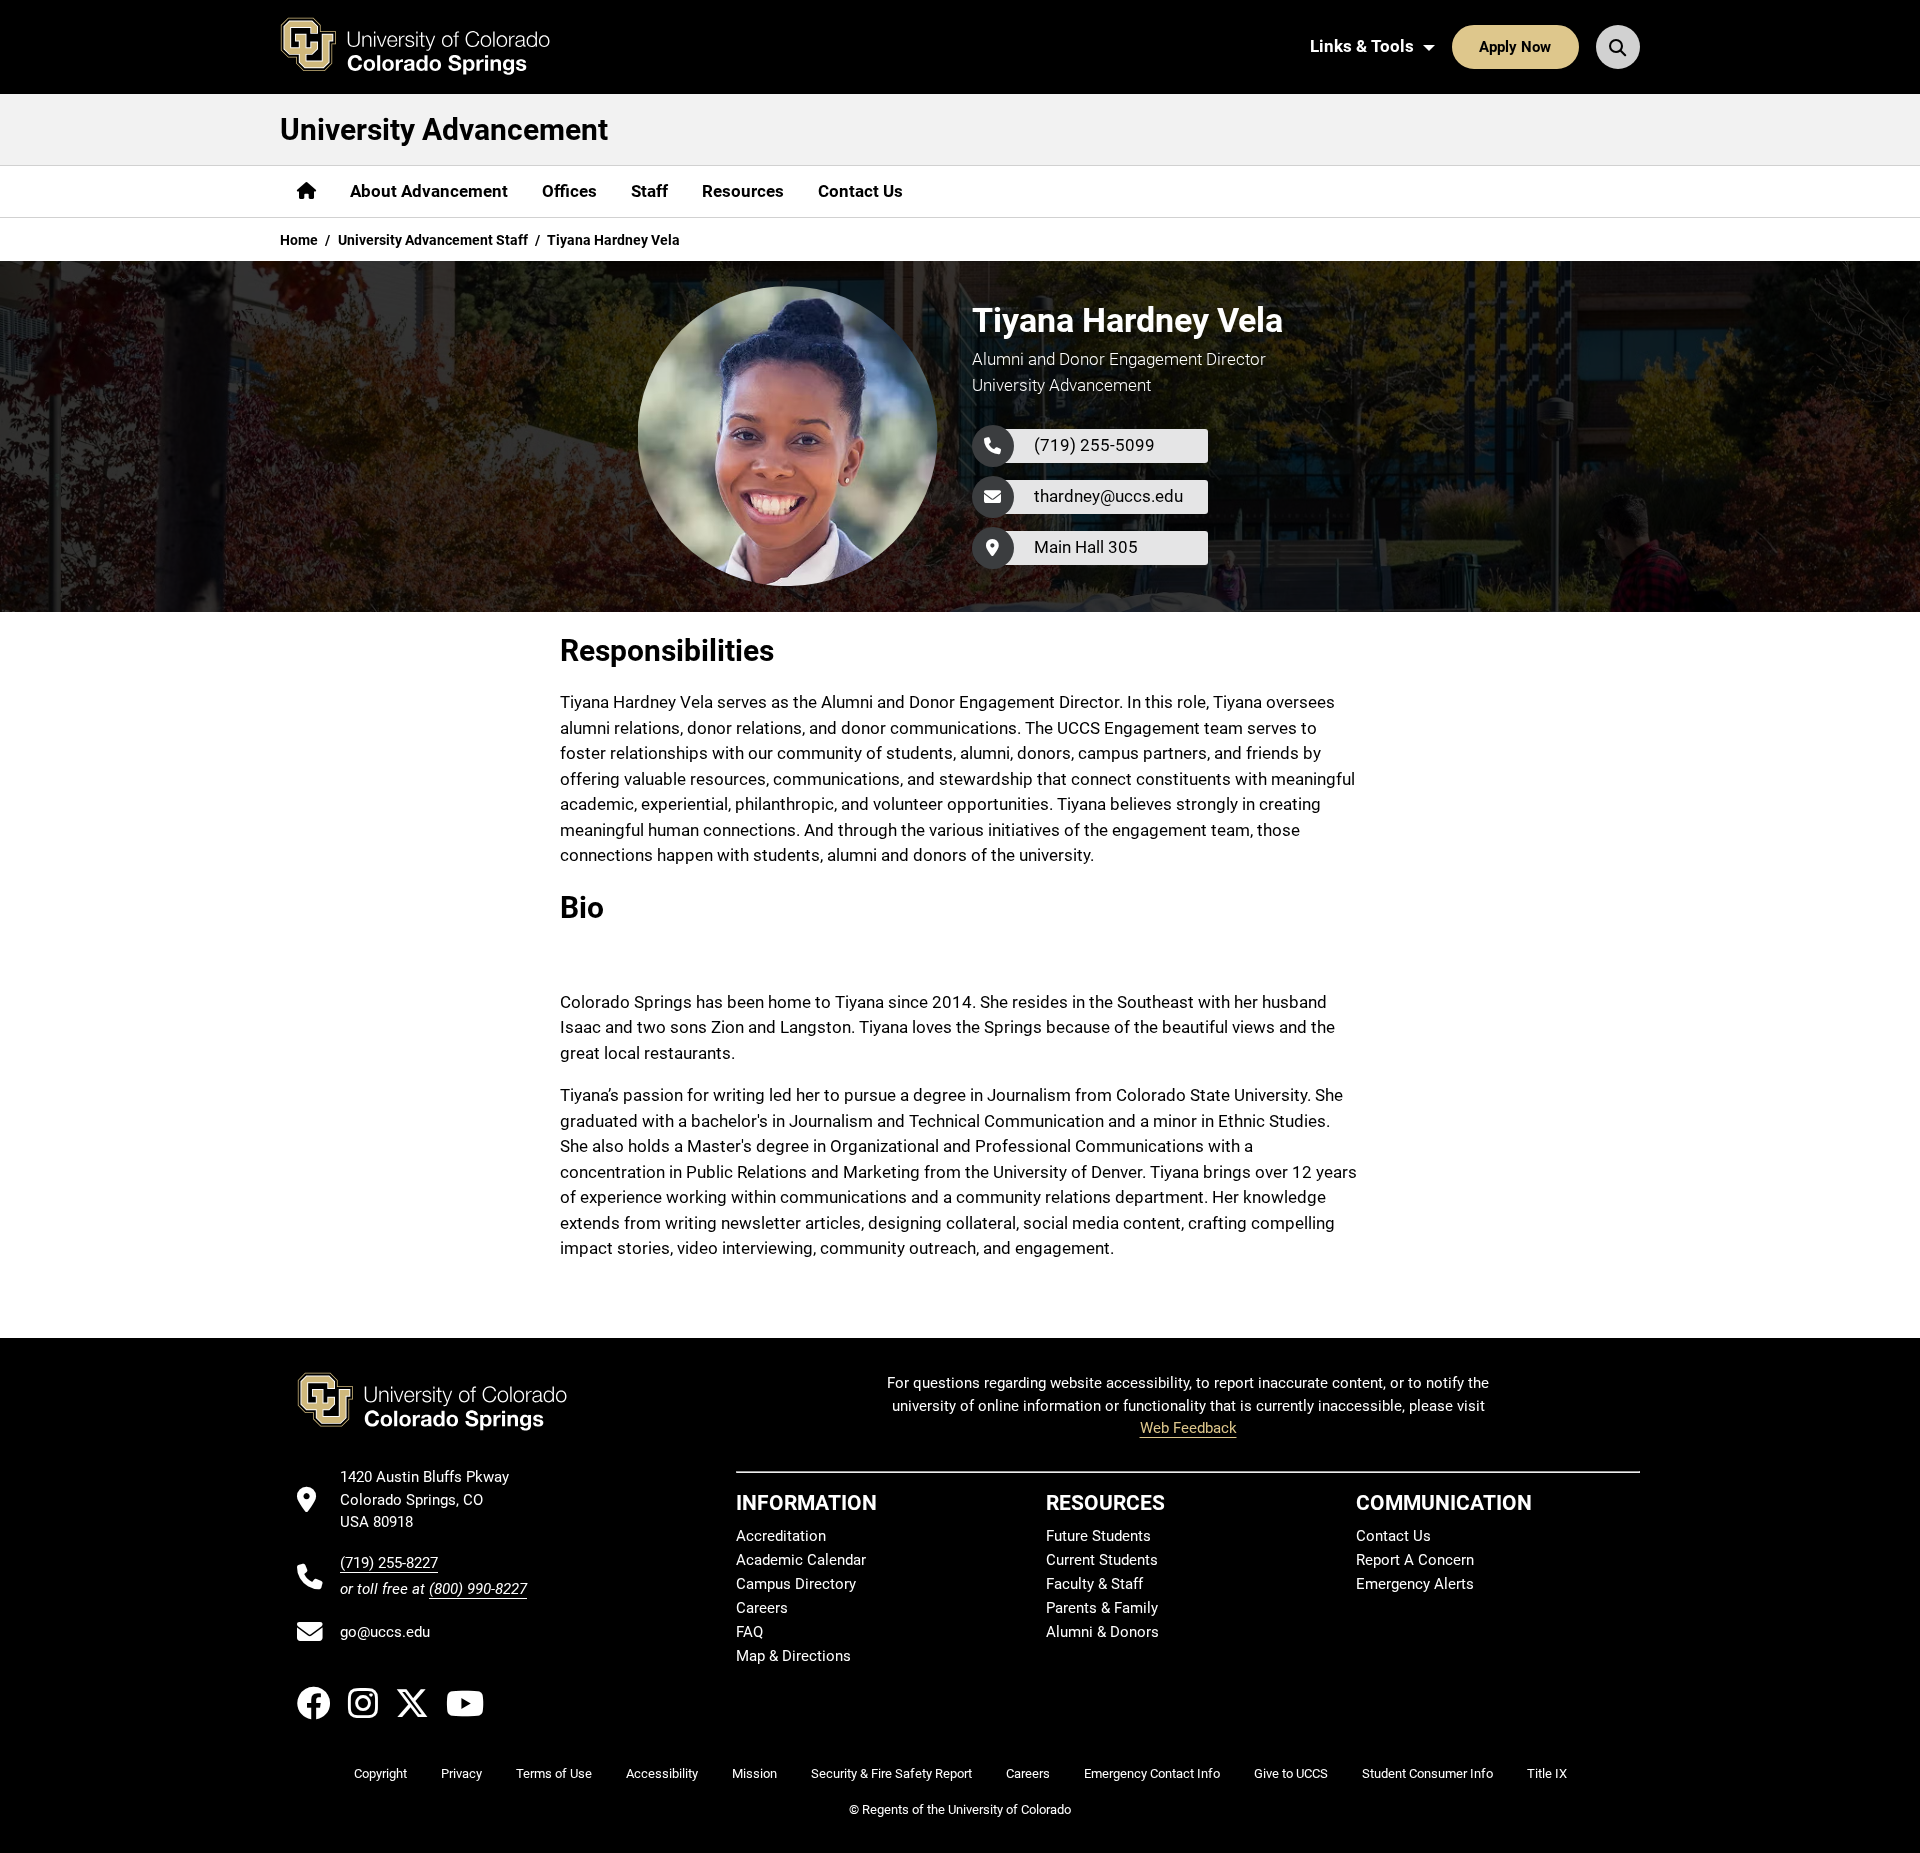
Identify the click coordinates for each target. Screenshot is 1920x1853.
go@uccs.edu (385, 1632)
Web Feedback (1188, 1428)
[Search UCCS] (1618, 47)
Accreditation (781, 1536)
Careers (762, 1608)
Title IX (1547, 1773)
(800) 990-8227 (478, 1589)
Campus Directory (796, 1584)
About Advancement (429, 191)
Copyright (380, 1773)
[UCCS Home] (430, 47)
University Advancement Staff (433, 240)
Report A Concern (1415, 1560)
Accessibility (662, 1773)
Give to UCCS (1291, 1773)
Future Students (1098, 1536)
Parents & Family (1102, 1608)
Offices (569, 191)
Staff (649, 191)
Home (299, 240)
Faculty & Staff (1094, 1584)
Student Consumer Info (1427, 1773)
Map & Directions (793, 1656)
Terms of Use (554, 1773)
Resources (743, 191)
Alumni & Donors (1102, 1632)
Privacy (461, 1773)
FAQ (749, 1632)
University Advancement (444, 129)
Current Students (1102, 1560)
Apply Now (1515, 47)
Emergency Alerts (1415, 1584)
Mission (754, 1773)
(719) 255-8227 (389, 1563)
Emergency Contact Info (1152, 1773)
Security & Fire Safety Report (891, 1773)
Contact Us (860, 191)
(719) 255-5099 (1094, 445)
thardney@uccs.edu (1108, 496)
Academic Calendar (801, 1560)
